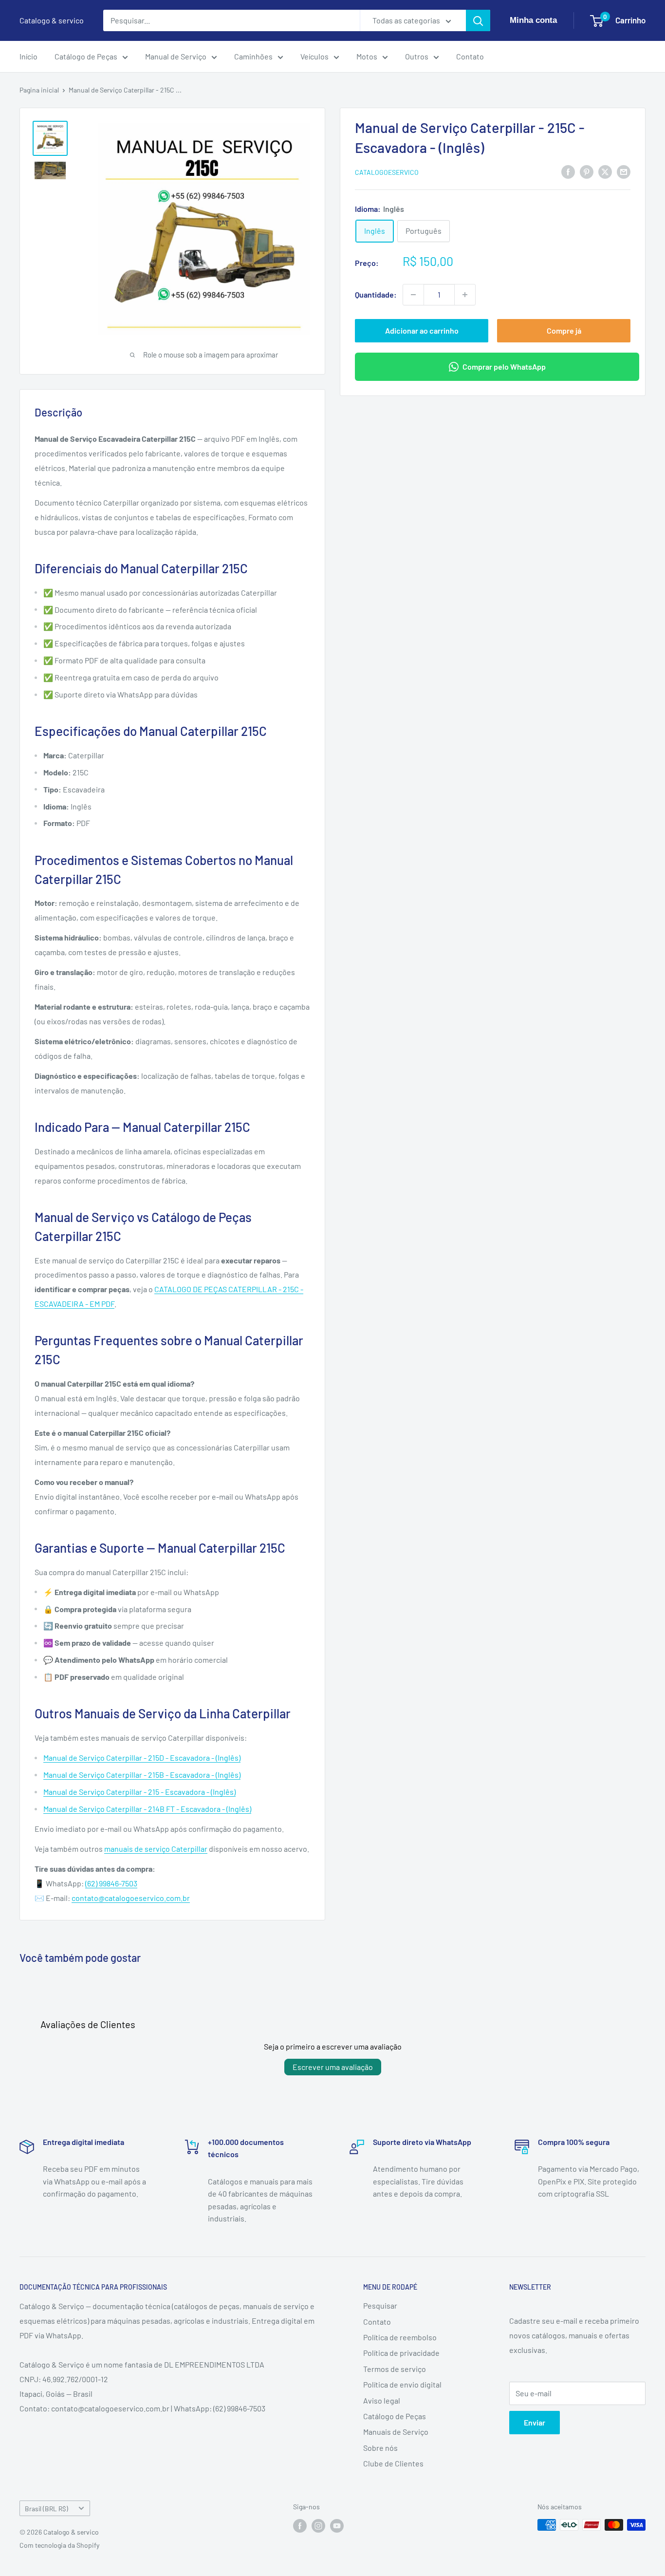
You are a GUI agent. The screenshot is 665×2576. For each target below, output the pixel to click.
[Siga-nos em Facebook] (300, 2526)
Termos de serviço (395, 2369)
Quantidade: (376, 294)
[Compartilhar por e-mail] (624, 171)
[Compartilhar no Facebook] (568, 171)
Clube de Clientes (393, 2463)
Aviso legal (382, 2400)
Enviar (535, 2422)
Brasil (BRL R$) (46, 2509)
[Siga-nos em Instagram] (318, 2526)
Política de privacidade (401, 2353)
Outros (417, 56)
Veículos (314, 56)
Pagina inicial (39, 90)
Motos (367, 56)
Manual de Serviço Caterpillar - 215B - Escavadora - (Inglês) (142, 1775)
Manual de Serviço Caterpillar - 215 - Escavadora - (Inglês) (139, 1792)
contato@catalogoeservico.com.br (131, 1898)
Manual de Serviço (176, 56)
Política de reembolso (400, 2337)
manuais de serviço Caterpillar (156, 1849)
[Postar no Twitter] (605, 171)
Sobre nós (380, 2448)
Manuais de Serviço (396, 2432)
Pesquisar (380, 2305)
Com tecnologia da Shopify (59, 2545)
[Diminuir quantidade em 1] (413, 295)
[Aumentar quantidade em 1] (465, 295)
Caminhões (253, 56)
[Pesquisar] (478, 20)
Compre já (564, 330)
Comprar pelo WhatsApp (504, 367)
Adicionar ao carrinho (422, 330)
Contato (470, 56)
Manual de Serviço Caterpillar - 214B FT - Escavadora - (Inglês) (147, 1809)
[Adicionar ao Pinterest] (587, 171)
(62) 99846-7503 (111, 1883)
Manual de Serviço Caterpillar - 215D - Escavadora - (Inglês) (142, 1758)
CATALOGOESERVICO (387, 172)
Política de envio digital (402, 2384)
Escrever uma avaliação (333, 2067)
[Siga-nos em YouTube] (337, 2526)
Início (28, 56)
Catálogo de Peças (86, 56)
